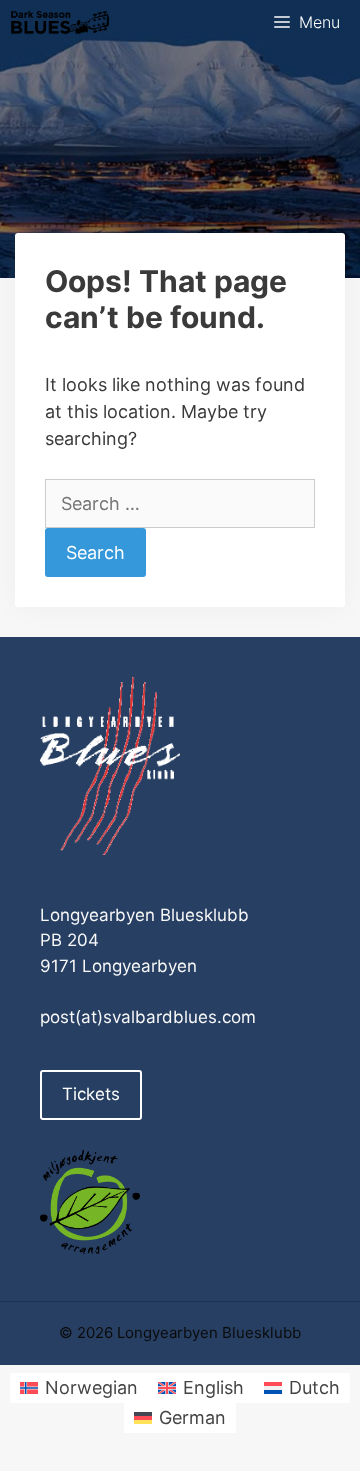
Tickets (91, 1094)
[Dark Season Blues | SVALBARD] (60, 22)
